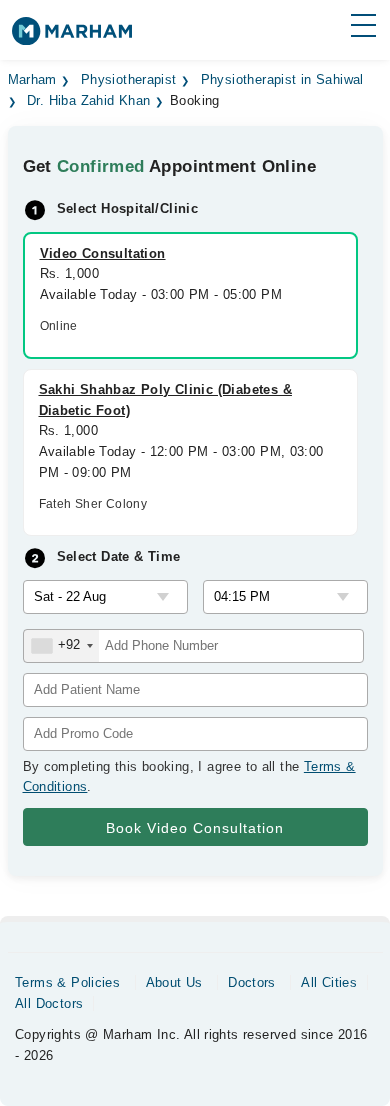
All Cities (329, 982)
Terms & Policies (67, 982)
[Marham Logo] (72, 37)
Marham (32, 80)
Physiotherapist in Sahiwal (282, 80)
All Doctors (49, 1003)
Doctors (252, 982)
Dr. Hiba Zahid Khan (88, 101)
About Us (174, 982)
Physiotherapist (129, 80)
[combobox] (61, 646)
